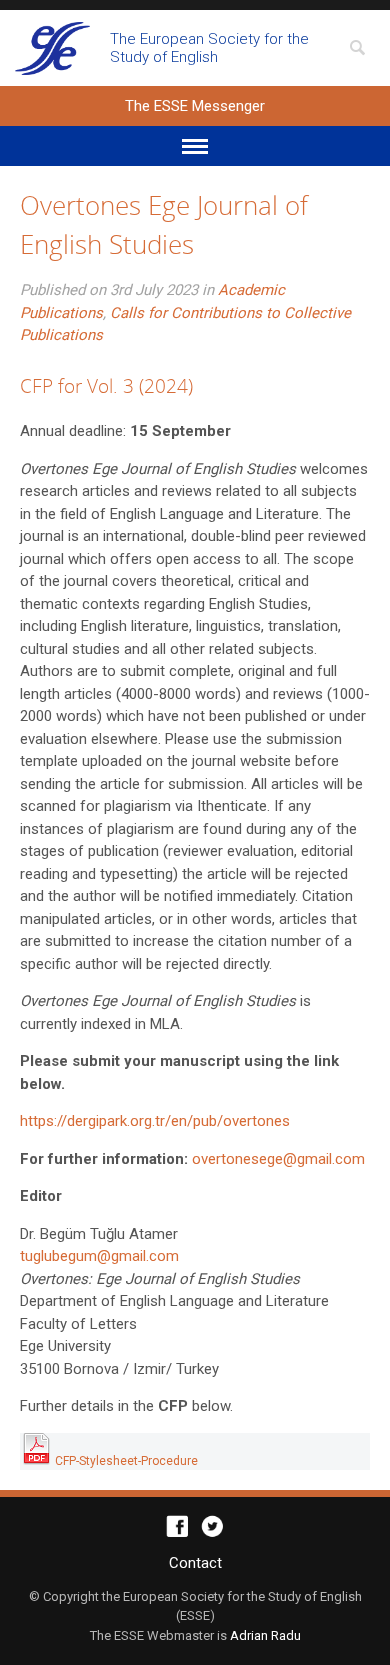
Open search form (357, 48)
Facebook (177, 1526)
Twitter (212, 1526)
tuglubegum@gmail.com (99, 1256)
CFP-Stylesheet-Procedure (125, 1461)
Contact (195, 1563)
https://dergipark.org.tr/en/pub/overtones (155, 1121)
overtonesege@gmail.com (278, 1159)
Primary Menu (195, 146)
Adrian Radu (265, 1635)
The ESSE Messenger (52, 48)
